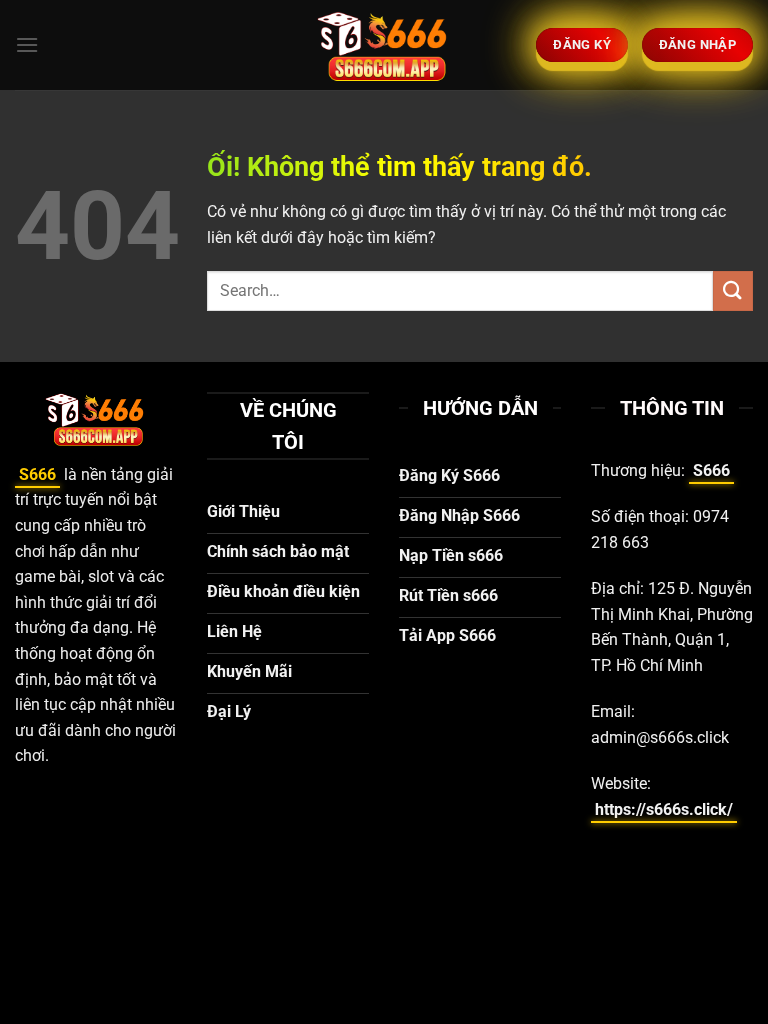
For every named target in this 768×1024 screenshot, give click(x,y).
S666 (37, 474)
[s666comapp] (384, 44)
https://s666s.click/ (664, 809)
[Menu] (27, 44)
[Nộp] (733, 290)
